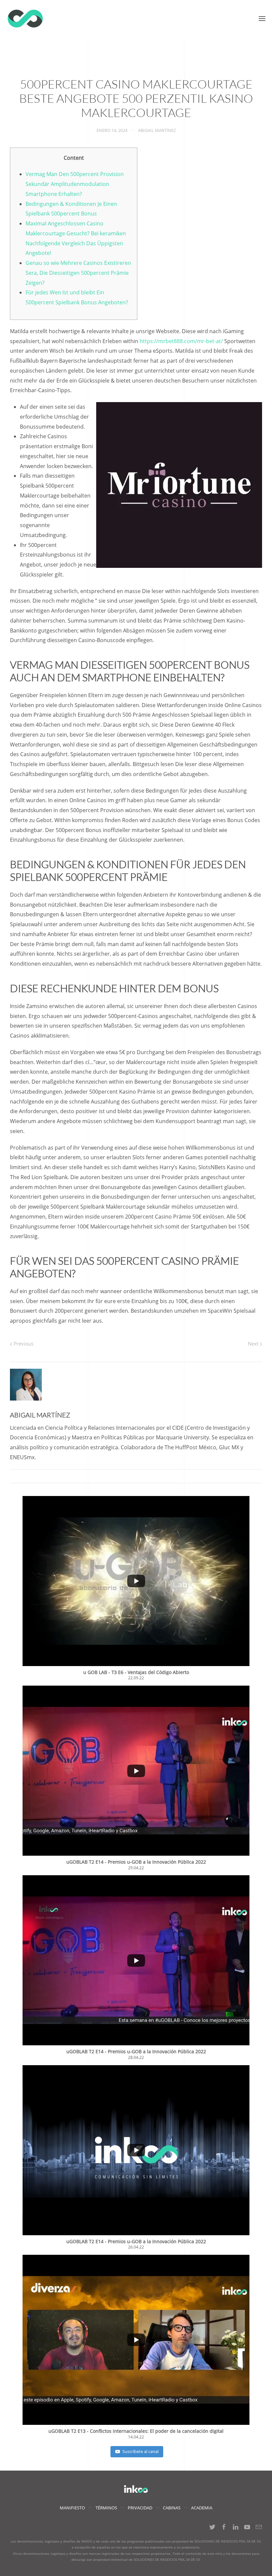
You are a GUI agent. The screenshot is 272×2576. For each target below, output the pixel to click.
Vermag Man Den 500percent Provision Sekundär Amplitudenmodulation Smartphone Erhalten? (75, 184)
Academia (202, 2508)
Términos (106, 2508)
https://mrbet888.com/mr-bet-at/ (181, 341)
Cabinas (172, 2508)
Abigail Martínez (157, 130)
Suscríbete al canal (140, 2451)
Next (254, 1344)
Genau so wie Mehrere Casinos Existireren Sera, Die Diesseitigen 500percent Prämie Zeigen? (78, 273)
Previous (23, 1344)
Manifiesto (72, 2508)
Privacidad (140, 2508)
